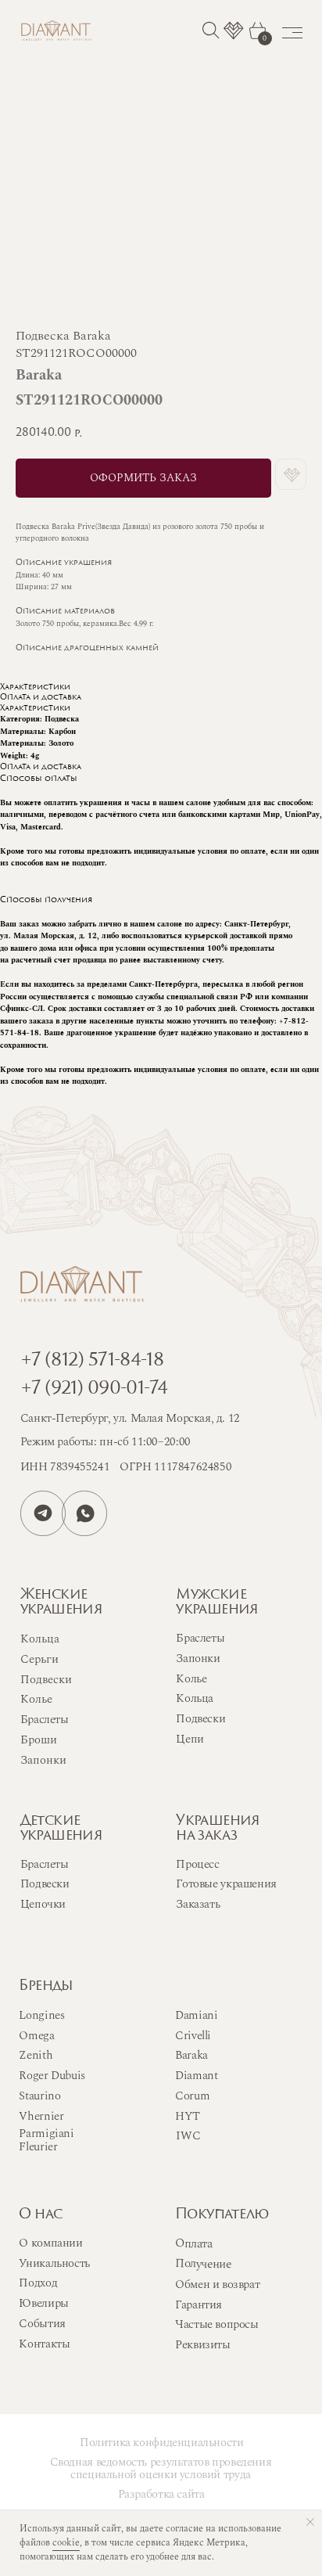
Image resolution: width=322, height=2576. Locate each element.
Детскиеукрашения (61, 1829)
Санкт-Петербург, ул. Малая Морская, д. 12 (130, 1418)
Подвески (200, 1719)
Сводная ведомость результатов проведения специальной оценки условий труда (161, 2468)
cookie (66, 2543)
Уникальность (54, 2263)
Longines (41, 2015)
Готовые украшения (226, 1884)
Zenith (36, 2055)
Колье (191, 1679)
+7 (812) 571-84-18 (92, 1361)
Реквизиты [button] (203, 2345)
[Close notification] (310, 2522)
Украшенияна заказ (218, 1829)
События (42, 2324)
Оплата (194, 2244)
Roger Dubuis (52, 2076)
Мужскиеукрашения (217, 1603)
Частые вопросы (217, 2324)
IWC (188, 2136)
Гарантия (199, 2305)
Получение (203, 2264)
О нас (40, 2215)
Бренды (46, 1986)
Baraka (191, 2055)
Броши (39, 1740)
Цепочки (43, 1904)
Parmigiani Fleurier (46, 2140)
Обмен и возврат (217, 2285)
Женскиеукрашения (61, 1603)
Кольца (195, 1698)
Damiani (196, 2015)
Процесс (197, 1864)
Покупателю (222, 2215)
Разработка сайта (161, 2494)
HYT (188, 2116)
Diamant (196, 2076)
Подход (38, 2283)
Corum (192, 2096)
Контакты (44, 2344)
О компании (50, 2243)
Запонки (198, 1659)
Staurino (39, 2096)
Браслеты (200, 1638)
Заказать (198, 1904)
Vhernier (41, 2116)
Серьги (39, 1659)
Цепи (190, 1739)
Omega (36, 2036)
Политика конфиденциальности (162, 2443)
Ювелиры (43, 2303)
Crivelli (193, 2036)
